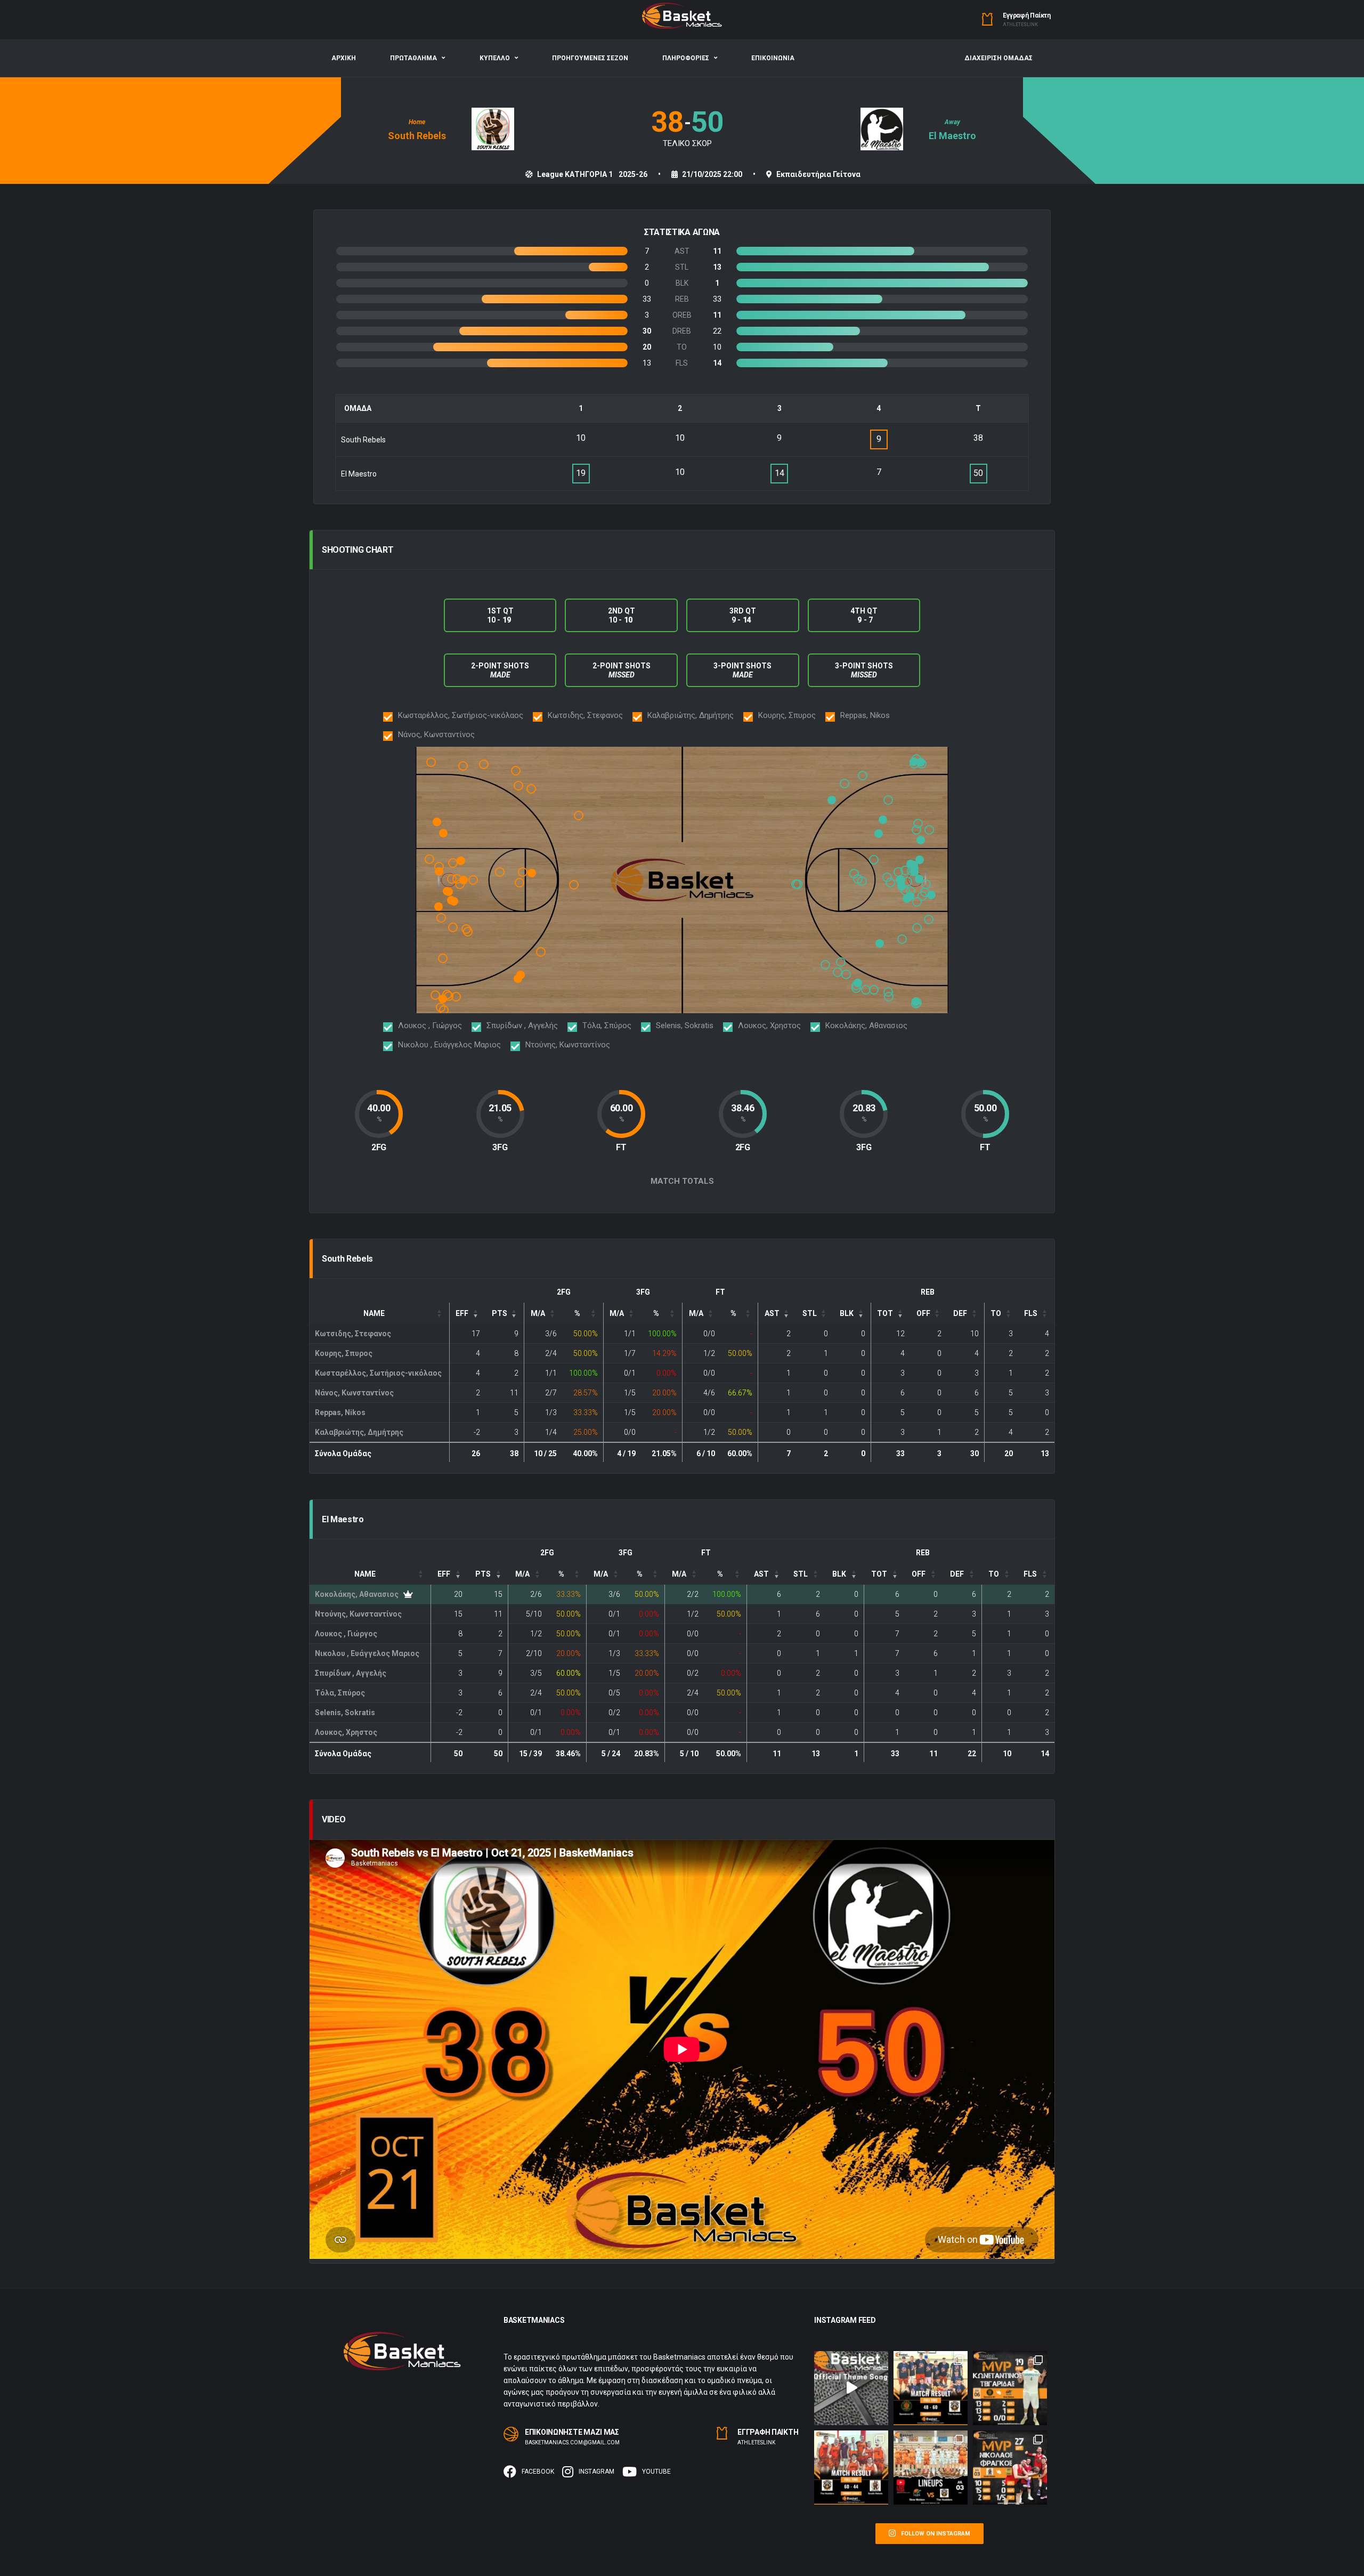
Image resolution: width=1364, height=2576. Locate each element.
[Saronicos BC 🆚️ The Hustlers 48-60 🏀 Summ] (931, 2388)
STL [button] (810, 1313)
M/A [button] (538, 1313)
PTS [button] (500, 1313)
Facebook (538, 2472)
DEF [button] (960, 1313)
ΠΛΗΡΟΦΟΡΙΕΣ (686, 58)
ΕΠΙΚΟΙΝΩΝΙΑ (773, 58)
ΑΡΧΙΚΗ (344, 58)
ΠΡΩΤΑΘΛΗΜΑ (413, 58)
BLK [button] (847, 1313)
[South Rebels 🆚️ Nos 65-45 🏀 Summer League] (1010, 2468)
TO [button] (996, 1313)
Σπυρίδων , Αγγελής (351, 1673)
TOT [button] (885, 1313)
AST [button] (772, 1313)
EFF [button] (462, 1313)
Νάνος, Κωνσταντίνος (354, 1393)
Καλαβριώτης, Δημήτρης (359, 1432)
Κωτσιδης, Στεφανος (353, 1334)
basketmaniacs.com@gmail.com (572, 2442)
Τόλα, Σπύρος (340, 1693)
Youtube (656, 2472)
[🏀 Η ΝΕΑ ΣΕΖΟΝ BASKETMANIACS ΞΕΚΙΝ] (851, 2388)
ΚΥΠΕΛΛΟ (495, 58)
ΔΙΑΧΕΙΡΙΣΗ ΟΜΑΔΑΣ (998, 58)
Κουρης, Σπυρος (344, 1353)
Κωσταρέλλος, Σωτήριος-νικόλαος (378, 1373)
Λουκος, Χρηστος (346, 1732)
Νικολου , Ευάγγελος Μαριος (367, 1653)
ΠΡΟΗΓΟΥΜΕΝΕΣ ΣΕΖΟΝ (590, 58)
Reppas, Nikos (340, 1412)
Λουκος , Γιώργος (346, 1634)
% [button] (577, 1313)
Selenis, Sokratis (345, 1713)
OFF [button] (923, 1313)
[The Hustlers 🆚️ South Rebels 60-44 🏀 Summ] (851, 2468)
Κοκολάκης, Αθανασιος (357, 1594)
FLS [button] (1031, 1313)
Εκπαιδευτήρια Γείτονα (818, 174)
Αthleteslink (1020, 25)
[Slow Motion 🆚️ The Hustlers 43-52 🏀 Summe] (931, 2468)
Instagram (596, 2472)
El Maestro (952, 136)
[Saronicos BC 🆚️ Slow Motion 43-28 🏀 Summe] (1010, 2388)
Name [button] (374, 1313)
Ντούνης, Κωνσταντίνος (358, 1614)
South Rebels (417, 136)
